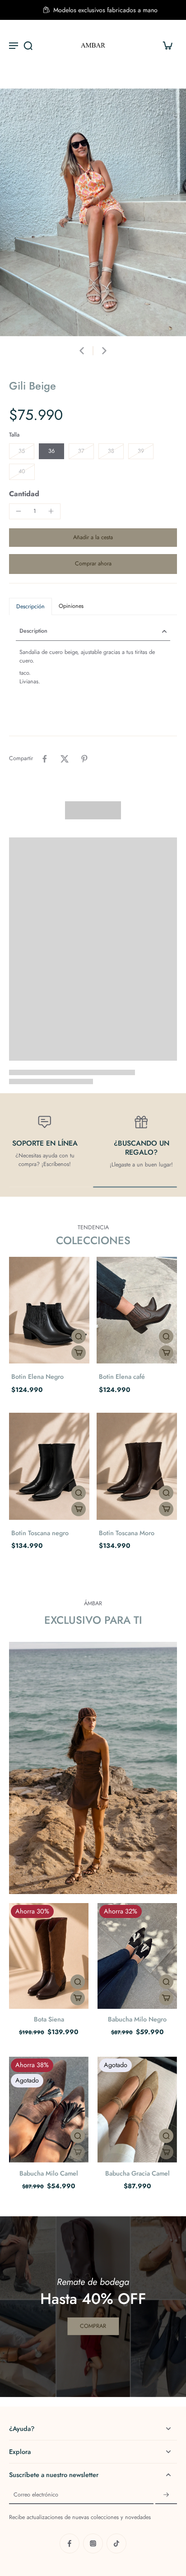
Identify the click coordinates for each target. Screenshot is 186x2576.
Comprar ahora (93, 564)
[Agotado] (78, 2152)
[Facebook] (70, 2543)
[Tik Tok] (116, 2543)
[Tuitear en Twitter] (65, 759)
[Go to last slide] (82, 351)
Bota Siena (49, 2019)
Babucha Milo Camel (49, 2173)
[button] (93, 538)
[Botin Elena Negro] (49, 1310)
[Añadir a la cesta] (79, 1353)
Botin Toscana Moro (127, 1533)
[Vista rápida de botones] (79, 1336)
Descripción (30, 606)
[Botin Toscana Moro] (137, 1466)
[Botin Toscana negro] (49, 1466)
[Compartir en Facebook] (45, 759)
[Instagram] (93, 2543)
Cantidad (24, 494)
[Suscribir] (166, 2495)
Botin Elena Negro (37, 1377)
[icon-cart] (167, 45)
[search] (28, 45)
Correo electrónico (36, 2495)
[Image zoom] (93, 212)
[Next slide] (104, 351)
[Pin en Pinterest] (84, 759)
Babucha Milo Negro (137, 2019)
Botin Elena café (122, 1377)
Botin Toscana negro (40, 1533)
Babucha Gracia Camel (137, 2173)
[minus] (19, 511)
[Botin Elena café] (137, 1310)
